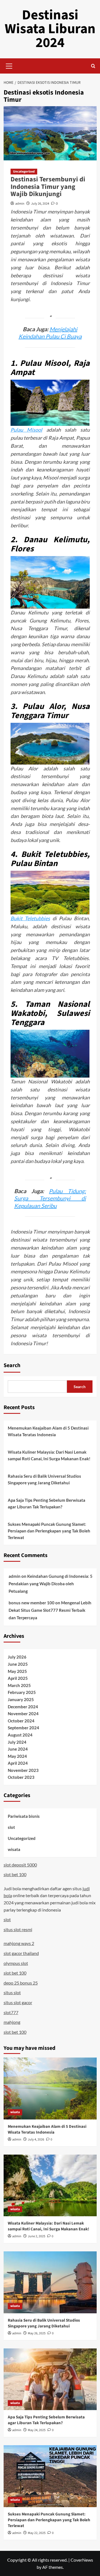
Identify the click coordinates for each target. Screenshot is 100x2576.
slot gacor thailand (21, 1953)
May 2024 (17, 1756)
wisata (14, 1849)
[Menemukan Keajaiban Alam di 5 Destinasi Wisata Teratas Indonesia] (50, 2088)
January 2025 (21, 1699)
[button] (9, 65)
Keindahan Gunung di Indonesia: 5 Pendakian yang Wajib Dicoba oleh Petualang (51, 1584)
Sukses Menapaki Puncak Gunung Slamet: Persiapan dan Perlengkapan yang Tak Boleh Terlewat (49, 1531)
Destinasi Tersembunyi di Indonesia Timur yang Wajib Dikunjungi (48, 187)
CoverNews (82, 2560)
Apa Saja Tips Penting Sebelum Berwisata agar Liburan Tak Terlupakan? (47, 1503)
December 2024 (23, 1707)
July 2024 (17, 1742)
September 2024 (23, 1728)
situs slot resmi (18, 1929)
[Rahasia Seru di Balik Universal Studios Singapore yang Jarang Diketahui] (50, 2282)
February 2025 (22, 1692)
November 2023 (23, 1770)
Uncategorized (24, 172)
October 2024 (21, 1721)
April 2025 (18, 1678)
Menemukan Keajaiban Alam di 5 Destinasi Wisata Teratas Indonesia (48, 1431)
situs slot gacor (18, 2002)
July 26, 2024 (40, 204)
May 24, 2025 (37, 2430)
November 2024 (23, 1714)
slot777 (11, 2012)
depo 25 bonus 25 (21, 1983)
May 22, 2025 (37, 2533)
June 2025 (18, 1664)
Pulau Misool (27, 430)
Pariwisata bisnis (24, 1816)
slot (11, 1827)
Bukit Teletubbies (30, 918)
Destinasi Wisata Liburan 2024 (50, 29)
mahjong (12, 2022)
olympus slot (16, 1963)
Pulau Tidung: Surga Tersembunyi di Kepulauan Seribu (50, 1198)
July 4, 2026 (36, 2140)
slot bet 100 (15, 1874)
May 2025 (17, 1671)
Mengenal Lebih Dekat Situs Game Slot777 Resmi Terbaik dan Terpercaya (50, 1610)
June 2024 (18, 1749)
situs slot (12, 1992)
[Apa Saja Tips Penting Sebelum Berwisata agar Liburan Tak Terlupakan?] (50, 2379)
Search (12, 1365)
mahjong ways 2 (19, 1943)
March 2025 (19, 1685)
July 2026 (17, 1657)
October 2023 (21, 1777)
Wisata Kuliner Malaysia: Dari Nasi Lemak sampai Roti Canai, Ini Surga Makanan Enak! (49, 1455)
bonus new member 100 (32, 1603)
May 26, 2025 (37, 2333)
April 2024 (18, 1763)
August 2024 (20, 1735)
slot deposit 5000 (20, 1865)
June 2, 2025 (37, 2236)
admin (20, 204)
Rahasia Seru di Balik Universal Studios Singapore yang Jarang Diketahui (44, 1479)
